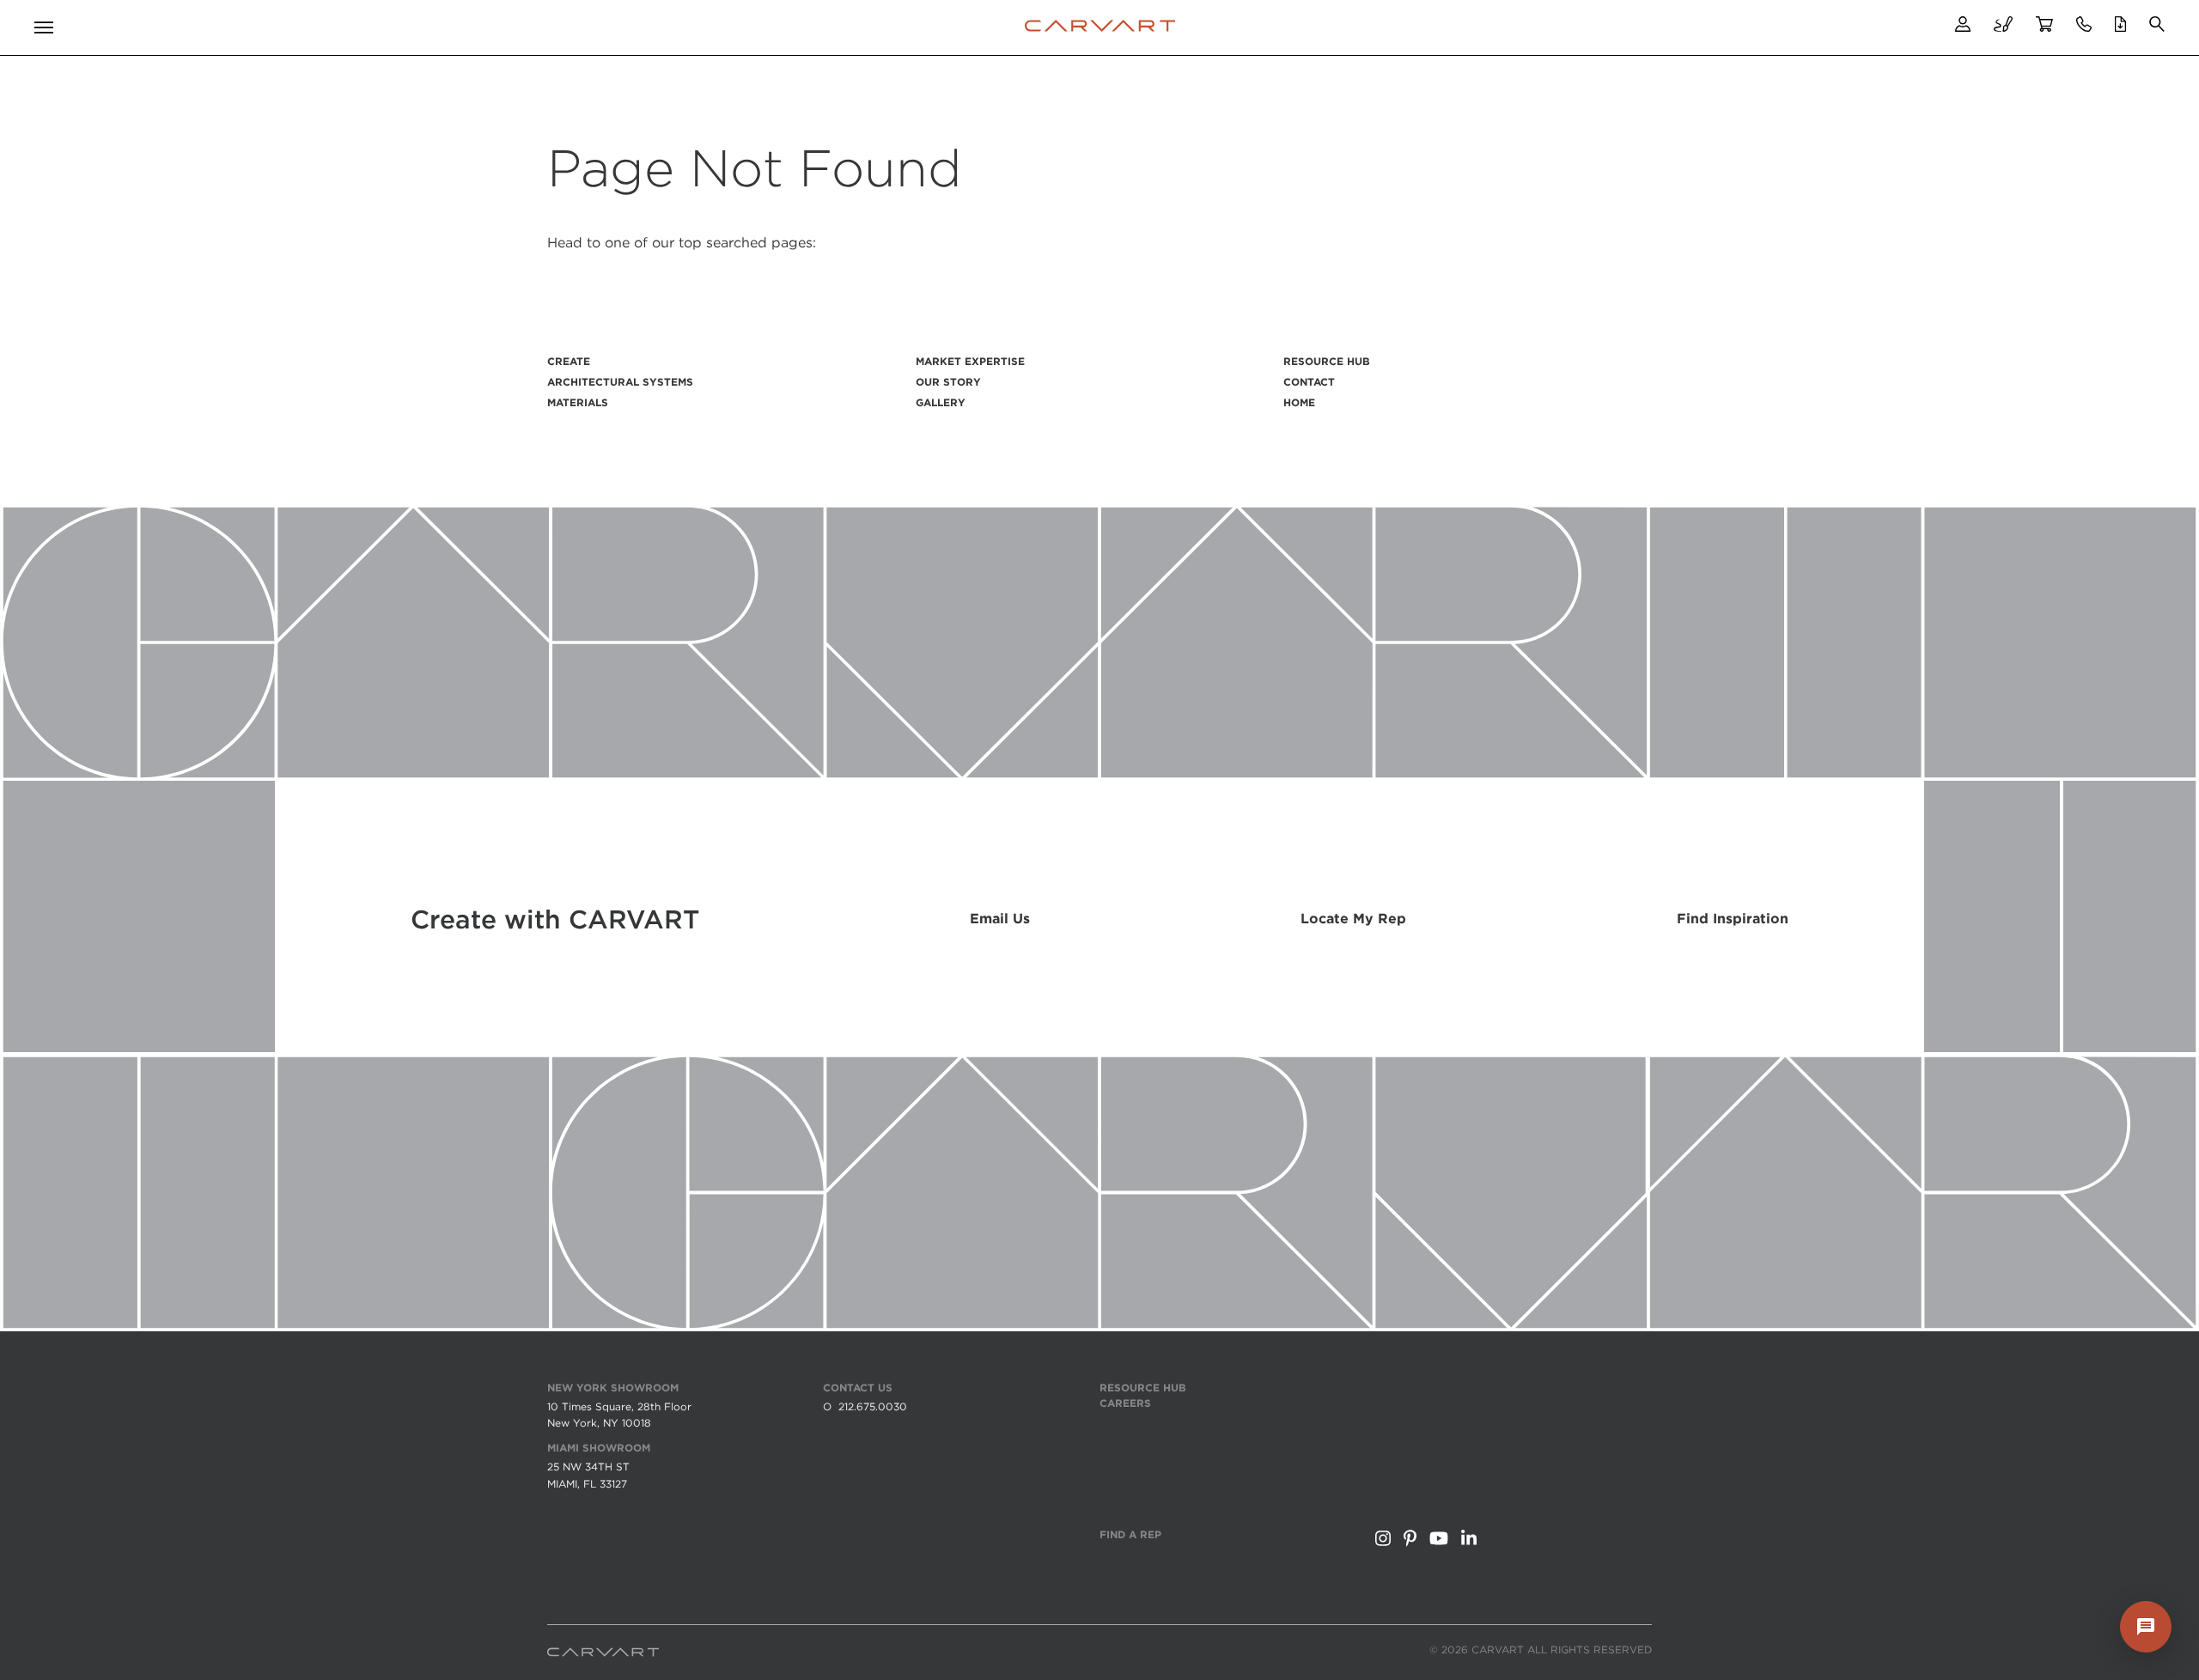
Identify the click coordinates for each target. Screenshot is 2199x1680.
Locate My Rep (1353, 919)
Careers (1125, 1403)
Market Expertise (970, 361)
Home (1299, 402)
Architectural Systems (620, 382)
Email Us (1000, 919)
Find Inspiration (1733, 919)
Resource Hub (1327, 361)
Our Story (948, 382)
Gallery (941, 402)
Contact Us (858, 1388)
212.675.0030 (873, 1406)
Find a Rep (1130, 1534)
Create (569, 361)
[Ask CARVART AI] (2146, 1627)
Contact (1309, 382)
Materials (578, 402)
